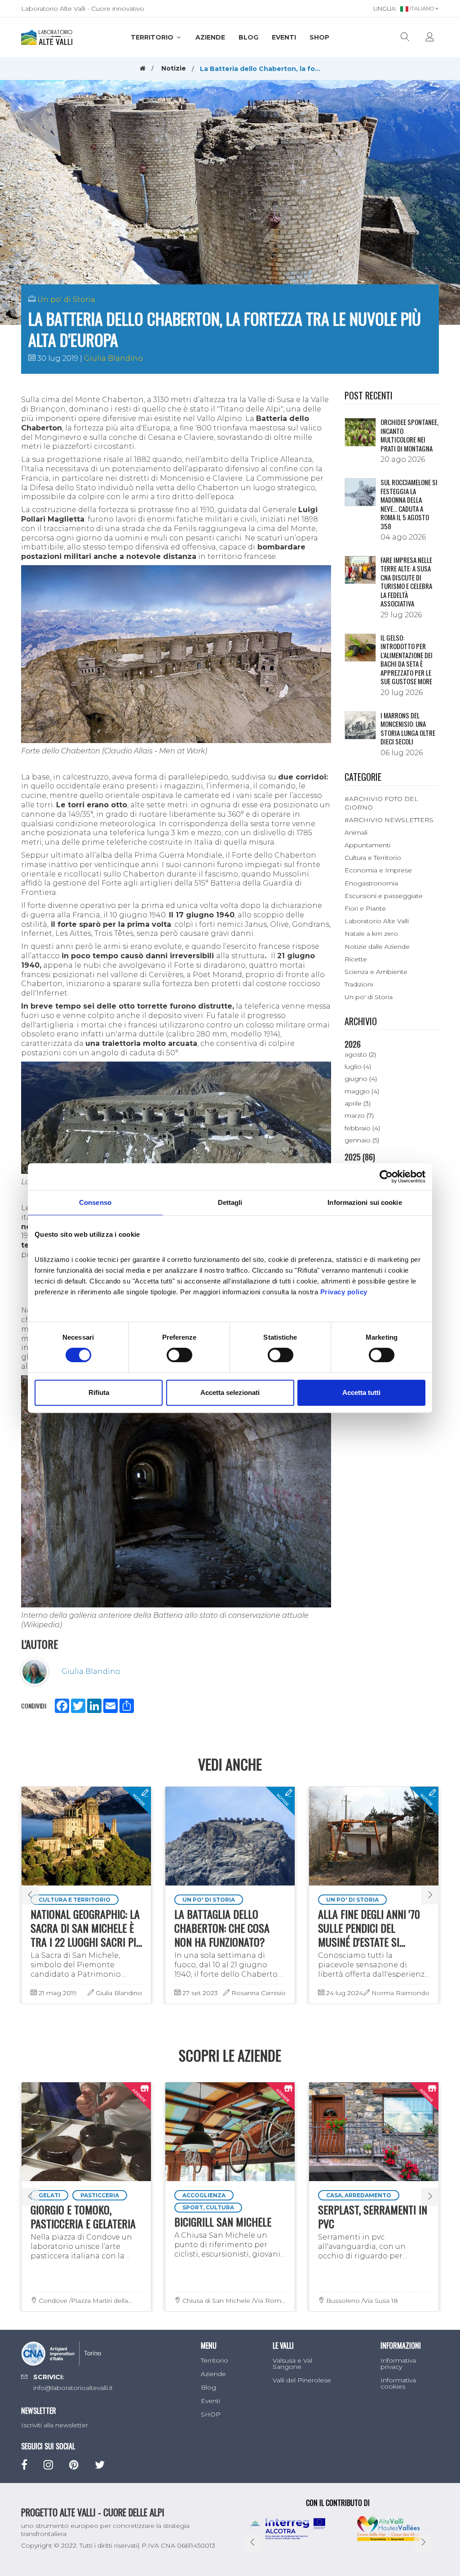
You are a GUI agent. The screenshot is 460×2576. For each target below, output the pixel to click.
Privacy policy (344, 1292)
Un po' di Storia (66, 299)
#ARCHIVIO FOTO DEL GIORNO (381, 803)
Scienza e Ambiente (376, 972)
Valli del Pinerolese (302, 2380)
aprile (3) (358, 1103)
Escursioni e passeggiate (384, 896)
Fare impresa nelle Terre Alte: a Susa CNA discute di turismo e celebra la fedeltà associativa (406, 582)
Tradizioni (359, 984)
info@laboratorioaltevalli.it (73, 2388)
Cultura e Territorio (373, 858)
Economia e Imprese (378, 870)
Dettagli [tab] (230, 1202)
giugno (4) (361, 1079)
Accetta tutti (361, 1392)
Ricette (356, 959)
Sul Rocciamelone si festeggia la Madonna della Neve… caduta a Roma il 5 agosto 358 (409, 504)
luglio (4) (358, 1067)
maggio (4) (362, 1091)
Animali (356, 832)
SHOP (319, 37)
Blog (248, 37)
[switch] (179, 1355)
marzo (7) (359, 1115)
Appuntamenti (367, 845)
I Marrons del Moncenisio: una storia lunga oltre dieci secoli (408, 728)
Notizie (174, 68)
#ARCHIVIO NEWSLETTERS (389, 820)
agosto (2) (360, 1054)
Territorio (153, 37)
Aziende (210, 37)
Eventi (284, 37)
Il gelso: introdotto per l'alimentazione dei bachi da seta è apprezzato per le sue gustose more (407, 659)
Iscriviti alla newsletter (55, 2425)
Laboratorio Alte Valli (377, 921)
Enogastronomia (371, 883)
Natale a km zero (371, 934)
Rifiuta (99, 1392)
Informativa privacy (398, 2364)
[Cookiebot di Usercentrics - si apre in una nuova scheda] (386, 1177)
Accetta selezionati (230, 1392)
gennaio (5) (362, 1140)
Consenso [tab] (95, 1202)
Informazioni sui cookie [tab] (365, 1202)
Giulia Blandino (113, 358)
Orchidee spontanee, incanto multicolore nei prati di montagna (409, 435)
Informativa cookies (398, 2383)
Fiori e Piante (365, 908)
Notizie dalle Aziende (377, 947)
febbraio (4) (362, 1128)
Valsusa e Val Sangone (292, 2364)
